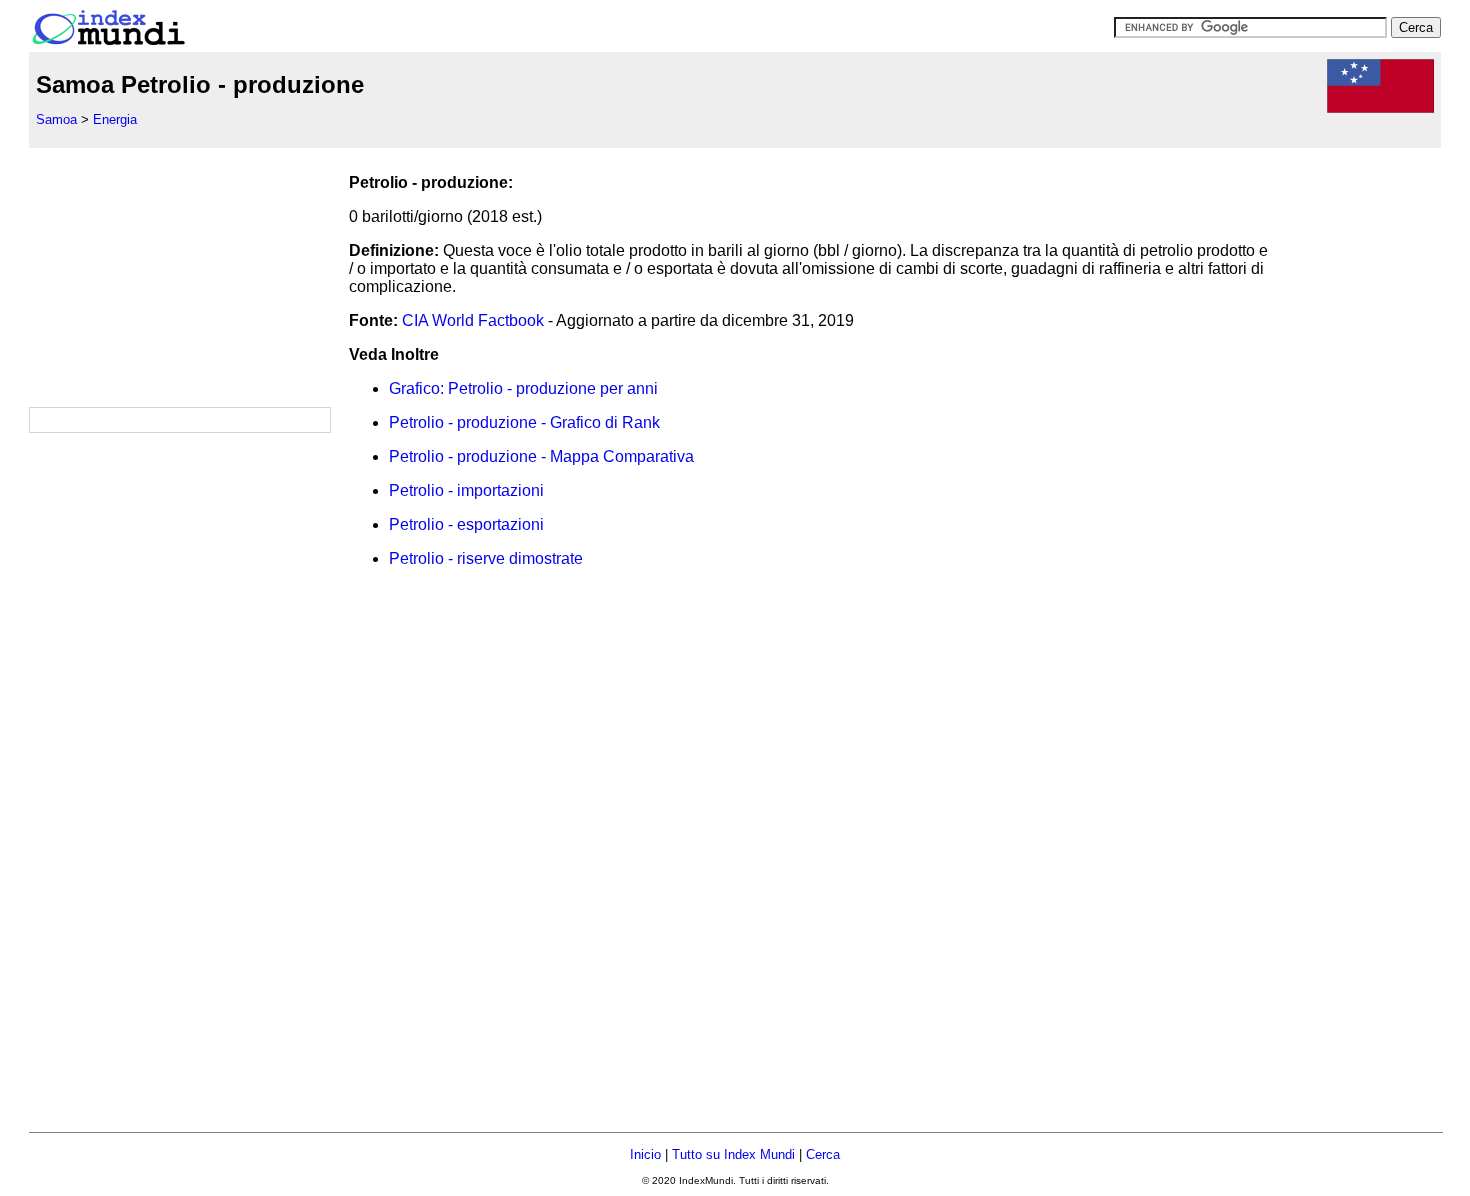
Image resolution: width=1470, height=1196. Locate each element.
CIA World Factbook (473, 320)
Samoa (56, 119)
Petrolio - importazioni (466, 490)
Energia (115, 119)
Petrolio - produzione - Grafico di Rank (524, 422)
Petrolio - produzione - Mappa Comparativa (541, 456)
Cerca (823, 1154)
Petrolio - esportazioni (466, 524)
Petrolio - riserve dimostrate (486, 558)
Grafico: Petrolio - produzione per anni (523, 388)
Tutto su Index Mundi (733, 1154)
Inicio (645, 1154)
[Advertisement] (179, 273)
